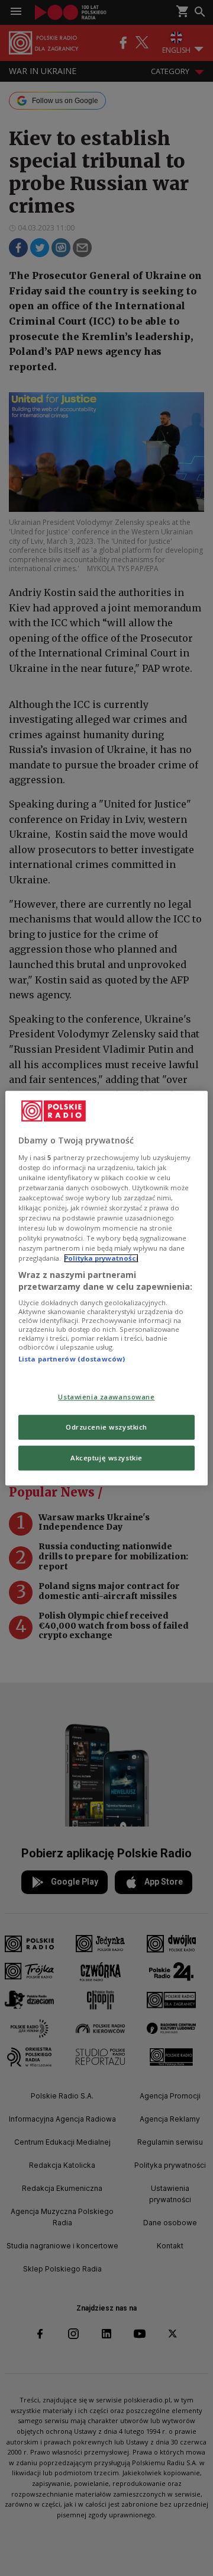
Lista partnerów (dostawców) (72, 1359)
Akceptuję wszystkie (106, 1458)
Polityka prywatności (101, 1258)
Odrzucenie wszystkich (106, 1427)
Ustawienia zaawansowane (106, 1397)
